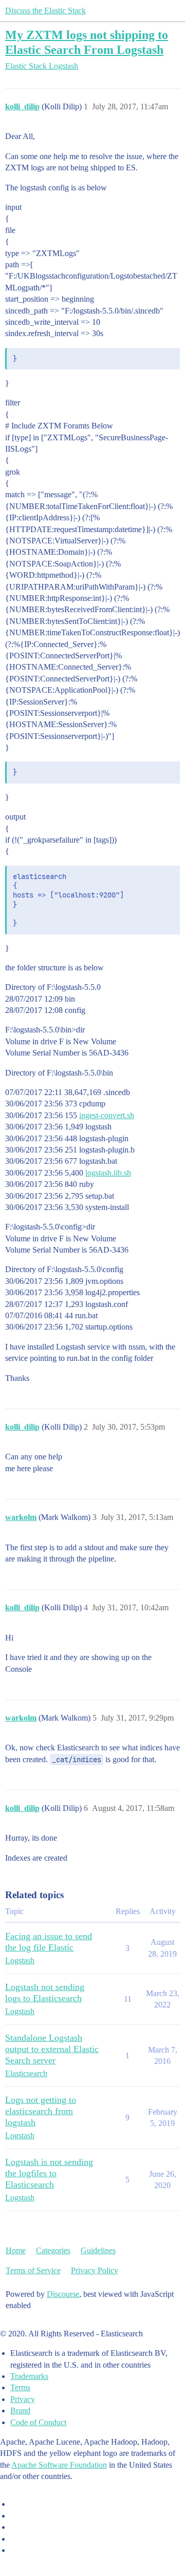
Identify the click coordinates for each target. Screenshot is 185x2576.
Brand (20, 2411)
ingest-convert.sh (107, 1115)
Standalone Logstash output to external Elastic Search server (52, 2049)
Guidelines (98, 2250)
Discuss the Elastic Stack (45, 11)
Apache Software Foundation (59, 2465)
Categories (53, 2250)
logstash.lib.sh (108, 1173)
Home (16, 2250)
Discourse (63, 2294)
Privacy (23, 2399)
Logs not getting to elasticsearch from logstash (41, 2111)
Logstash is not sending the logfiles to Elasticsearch (49, 2173)
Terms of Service (33, 2270)
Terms (20, 2387)
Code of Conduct (38, 2422)
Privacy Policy (95, 2270)
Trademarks (29, 2376)
